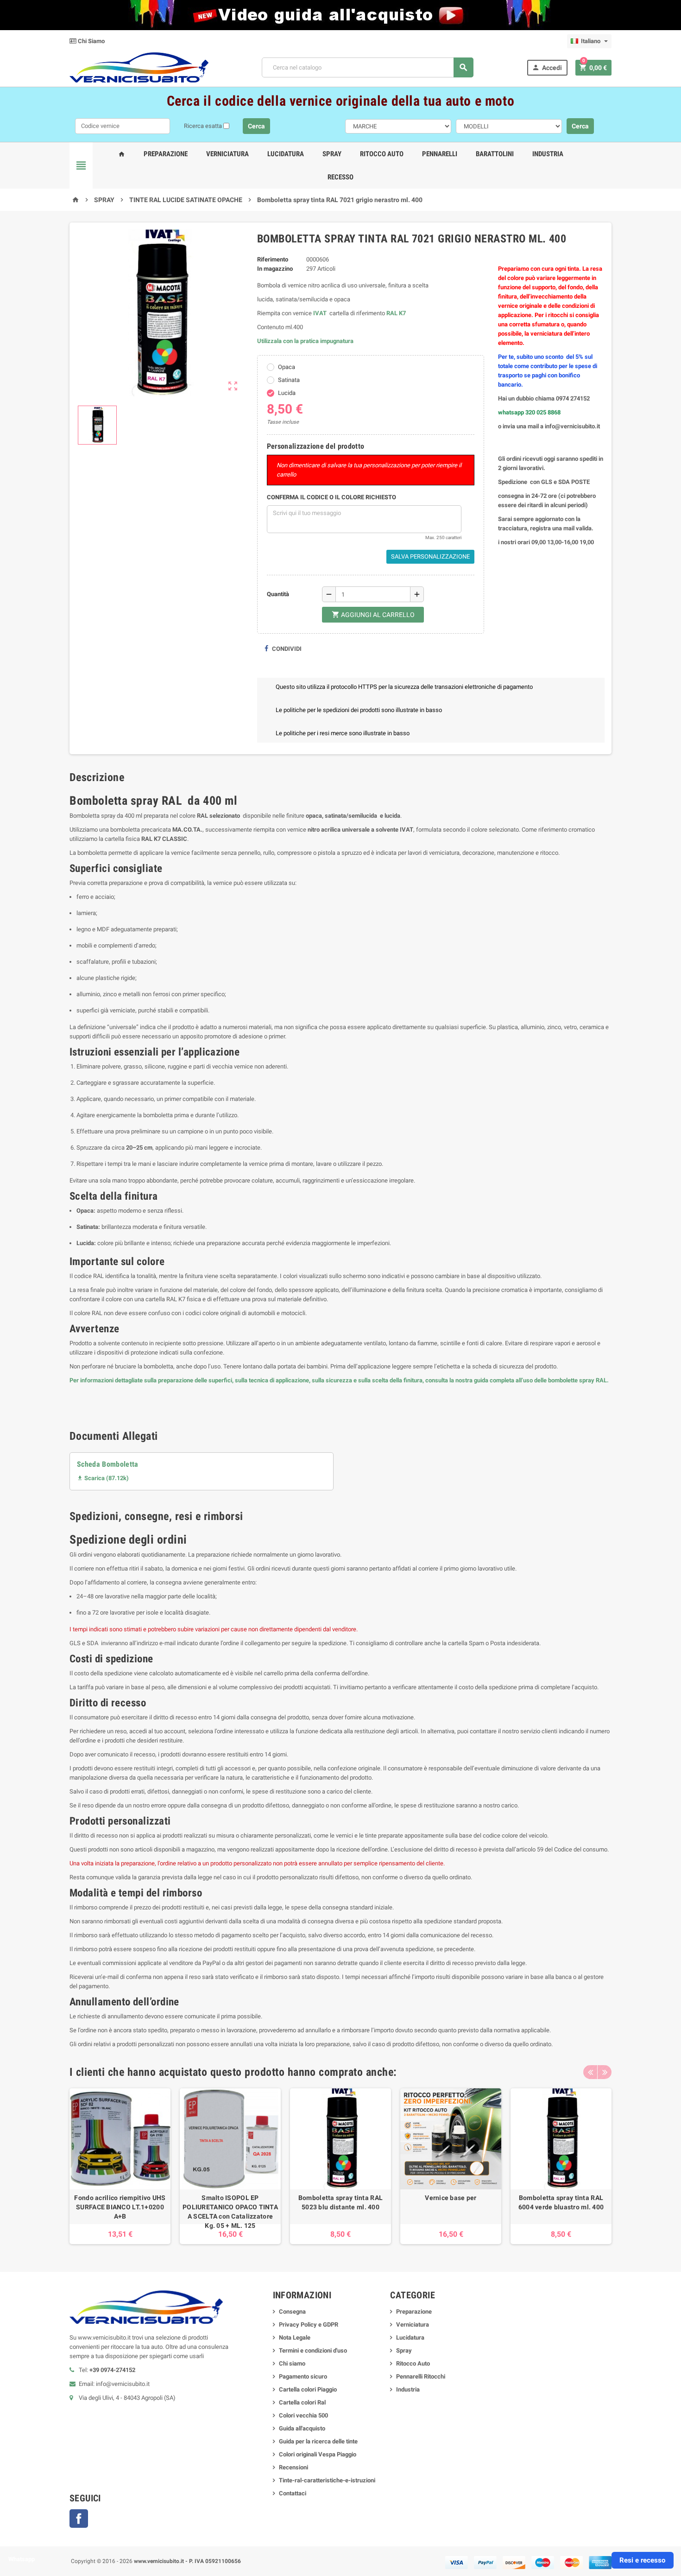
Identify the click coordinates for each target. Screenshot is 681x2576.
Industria (548, 154)
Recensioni (293, 2467)
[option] (120, 2166)
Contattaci (293, 2493)
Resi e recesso (642, 2560)
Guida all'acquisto (302, 2428)
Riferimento (273, 259)
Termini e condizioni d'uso (313, 2350)
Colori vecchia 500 (303, 2415)
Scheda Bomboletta (108, 1464)
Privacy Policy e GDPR (309, 2325)
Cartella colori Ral (302, 2402)
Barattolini (495, 154)
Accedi (547, 67)
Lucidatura (286, 154)
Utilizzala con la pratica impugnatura (305, 341)
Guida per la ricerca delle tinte (318, 2441)
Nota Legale (295, 2337)
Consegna (292, 2312)
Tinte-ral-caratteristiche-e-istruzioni (327, 2480)
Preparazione (166, 154)
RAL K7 (396, 313)
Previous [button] (590, 2072)
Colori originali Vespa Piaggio (318, 2454)
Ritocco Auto (382, 154)
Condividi (286, 649)
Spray (332, 154)
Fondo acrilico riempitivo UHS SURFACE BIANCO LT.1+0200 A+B (120, 2207)
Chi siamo (292, 2363)
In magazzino (275, 269)
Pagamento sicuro (303, 2376)
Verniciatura (227, 154)
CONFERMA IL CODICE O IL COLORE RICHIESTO (331, 497)
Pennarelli (440, 154)
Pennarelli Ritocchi (421, 2376)
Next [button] (605, 2072)
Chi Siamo (91, 41)
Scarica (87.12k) (103, 1478)
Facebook (79, 2519)
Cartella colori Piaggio (308, 2389)
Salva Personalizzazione (430, 557)
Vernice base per (451, 2198)
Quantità (278, 594)
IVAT (320, 313)
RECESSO (340, 177)
